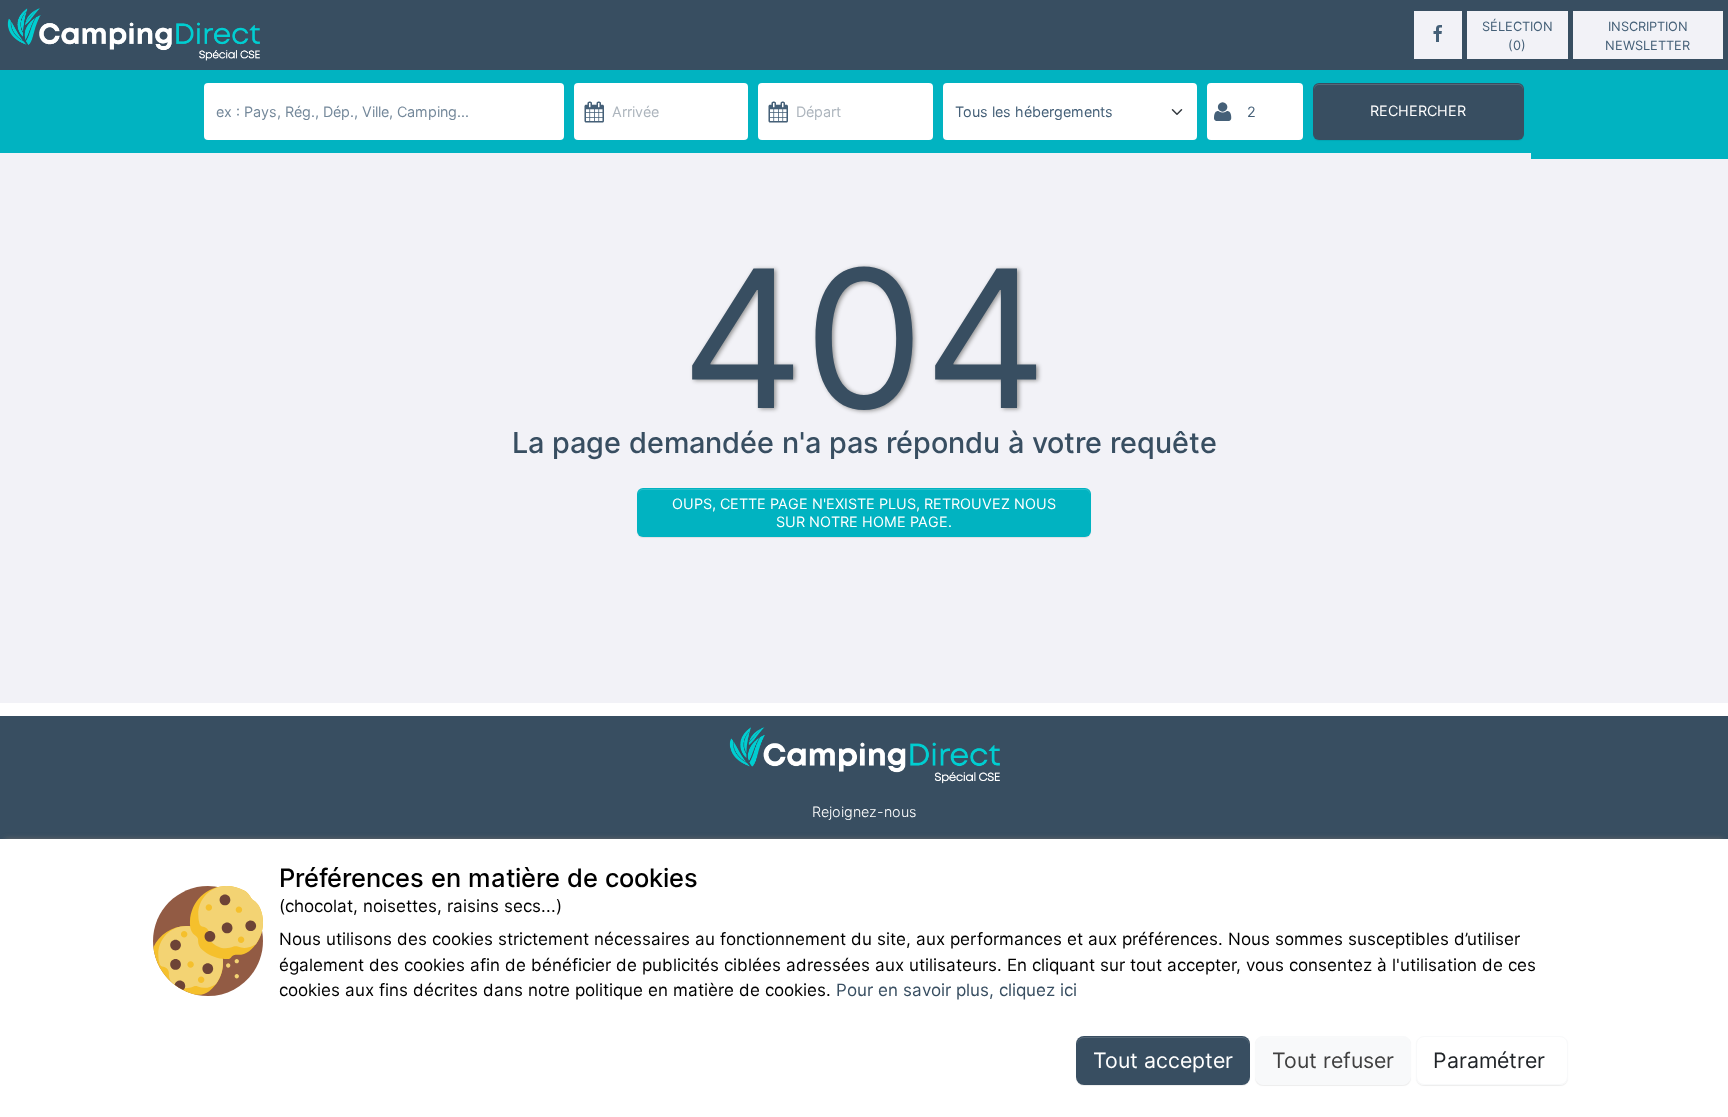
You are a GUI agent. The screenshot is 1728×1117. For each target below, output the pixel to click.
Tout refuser (1333, 1059)
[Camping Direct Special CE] (285, 35)
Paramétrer (1492, 1059)
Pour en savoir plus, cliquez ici (956, 990)
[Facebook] (1438, 35)
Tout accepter (1163, 1059)
